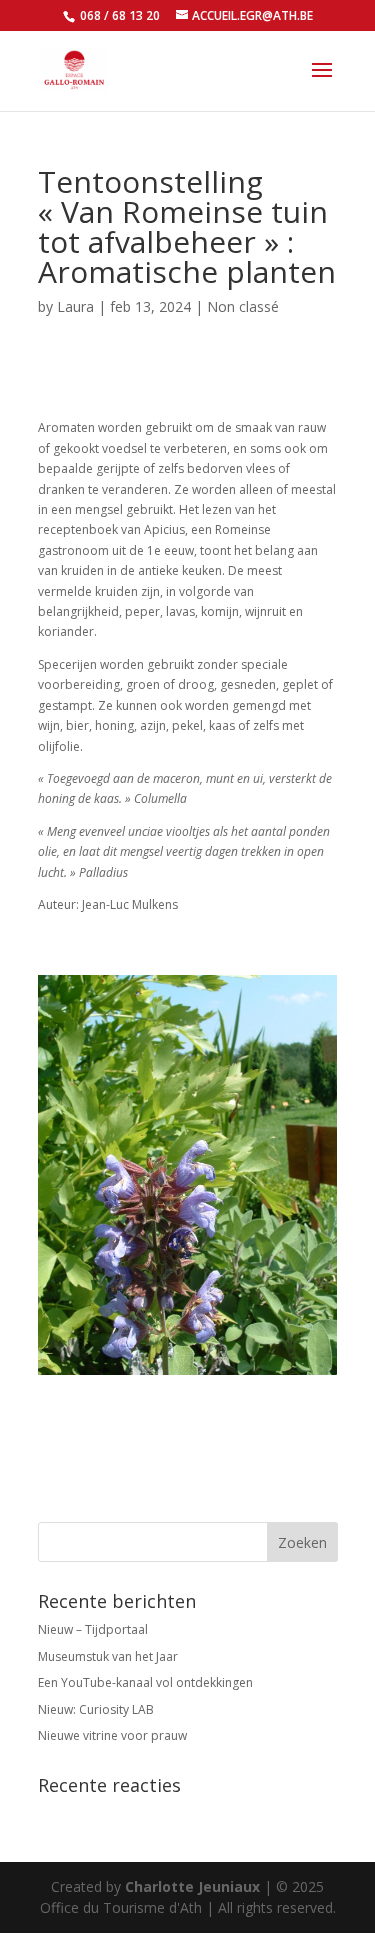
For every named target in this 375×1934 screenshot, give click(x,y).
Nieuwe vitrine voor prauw (112, 1735)
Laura (75, 306)
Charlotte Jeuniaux (192, 1886)
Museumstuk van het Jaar (108, 1656)
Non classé (243, 306)
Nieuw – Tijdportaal (93, 1629)
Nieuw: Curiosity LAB (96, 1709)
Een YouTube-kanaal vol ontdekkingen (145, 1682)
